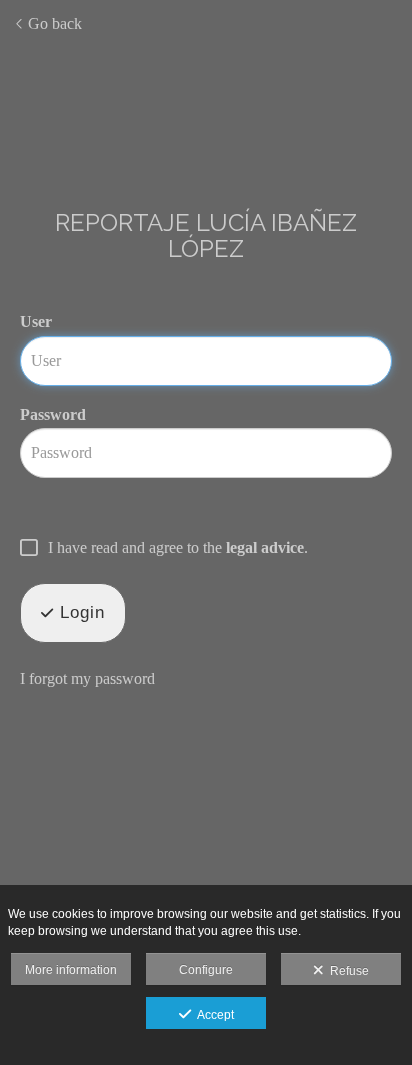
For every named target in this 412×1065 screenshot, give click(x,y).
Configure (206, 970)
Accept (212, 1015)
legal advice (265, 547)
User (36, 321)
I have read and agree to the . (178, 547)
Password (53, 414)
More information (71, 970)
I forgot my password (87, 678)
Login (79, 612)
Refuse (346, 971)
